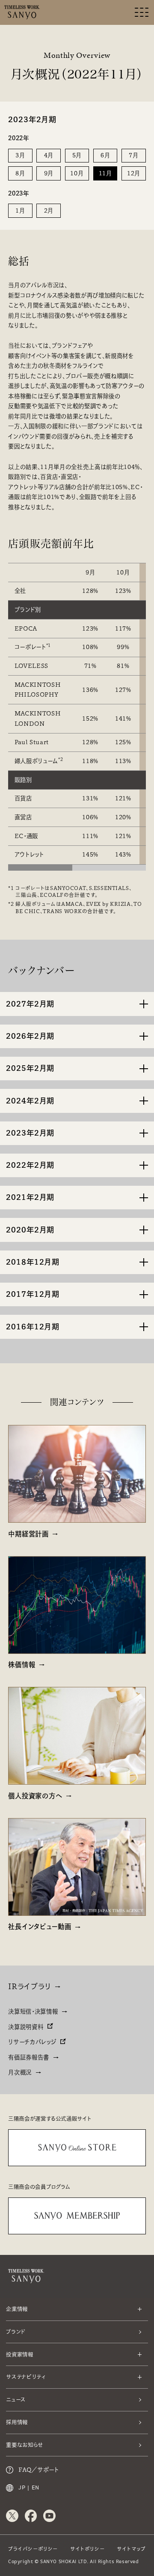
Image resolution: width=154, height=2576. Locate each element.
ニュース (16, 2399)
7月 (133, 155)
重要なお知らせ (25, 2445)
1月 (20, 210)
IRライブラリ (30, 1986)
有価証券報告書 (29, 2057)
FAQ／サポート (38, 2470)
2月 (49, 210)
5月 (77, 155)
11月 (105, 173)
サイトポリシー (87, 2549)
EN (36, 2488)
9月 (49, 173)
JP (22, 2488)
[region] (77, 711)
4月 (49, 155)
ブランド (16, 2332)
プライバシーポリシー (33, 2549)
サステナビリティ (26, 2377)
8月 (20, 173)
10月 (77, 173)
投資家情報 (19, 2354)
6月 (105, 155)
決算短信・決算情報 (33, 2011)
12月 (134, 173)
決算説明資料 (26, 2027)
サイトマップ (131, 2549)
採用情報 (17, 2422)
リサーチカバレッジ (32, 2042)
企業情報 (17, 2309)
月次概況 (20, 2072)
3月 (20, 155)
